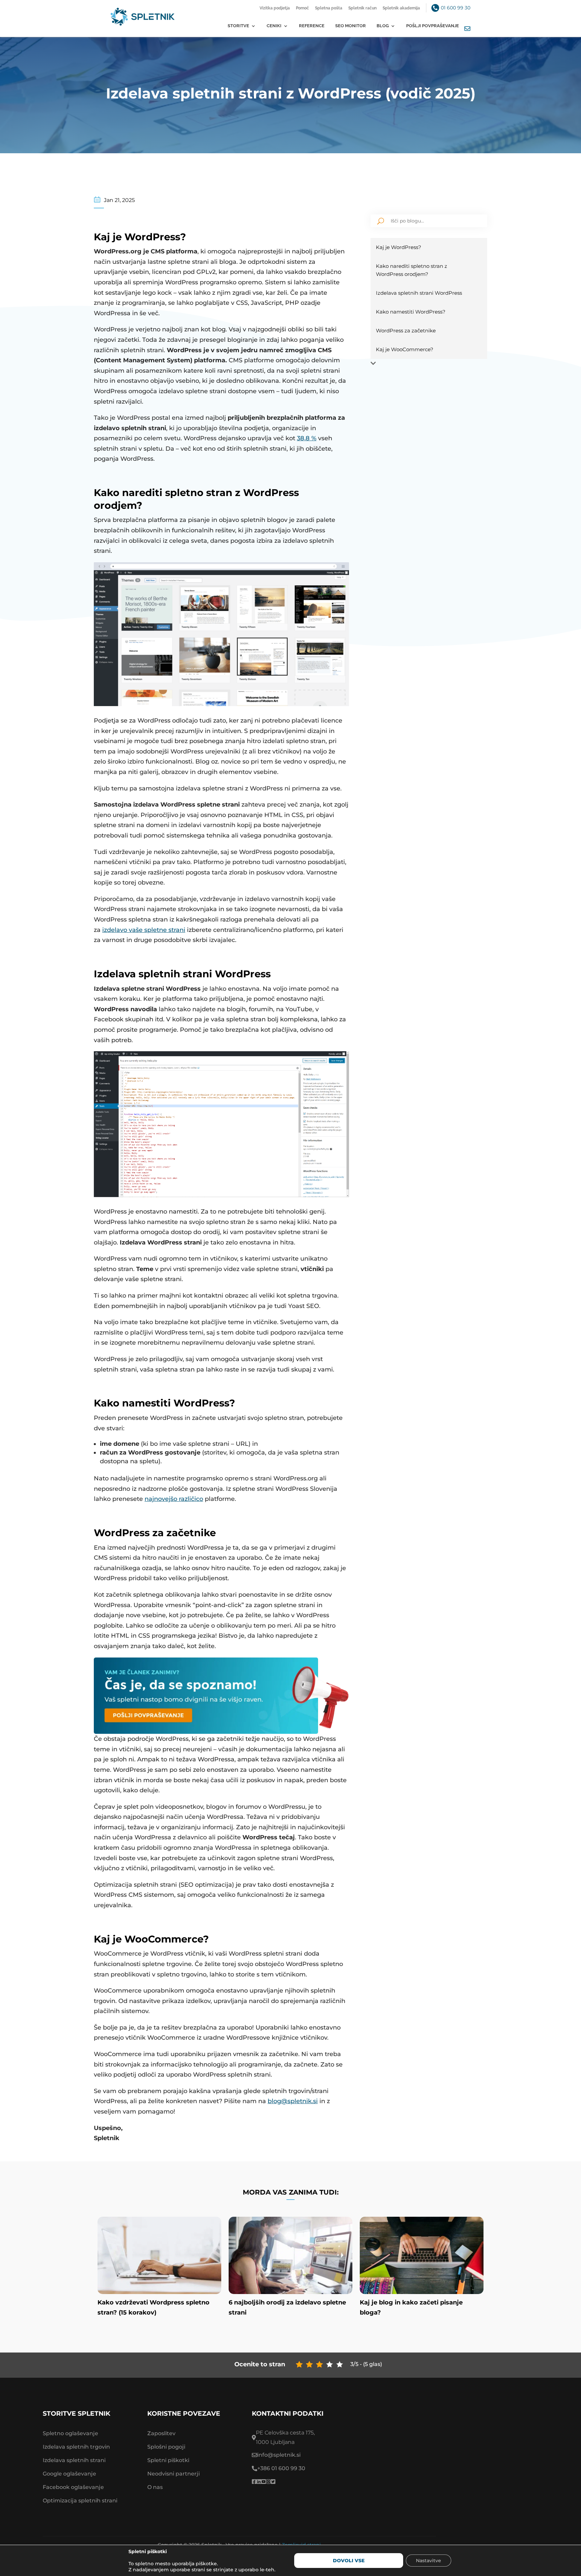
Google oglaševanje (69, 2474)
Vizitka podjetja (275, 8)
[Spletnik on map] (451, 2457)
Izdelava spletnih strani (74, 2460)
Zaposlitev (161, 2433)
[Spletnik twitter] (273, 2482)
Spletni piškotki (168, 2460)
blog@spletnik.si (293, 2101)
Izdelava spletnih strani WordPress (419, 293)
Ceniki (274, 26)
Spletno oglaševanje (70, 2433)
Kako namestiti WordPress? (411, 312)
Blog (383, 26)
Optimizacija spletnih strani (80, 2501)
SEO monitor (351, 26)
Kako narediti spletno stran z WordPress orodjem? (412, 270)
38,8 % (307, 438)
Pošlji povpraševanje (433, 26)
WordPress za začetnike (406, 331)
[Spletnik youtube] (264, 2482)
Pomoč (302, 8)
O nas (155, 2487)
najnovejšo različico (174, 1499)
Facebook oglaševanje (73, 2487)
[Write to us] (467, 29)
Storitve (238, 26)
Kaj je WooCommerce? (405, 349)
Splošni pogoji (166, 2447)
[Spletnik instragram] (268, 2482)
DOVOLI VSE (349, 2561)
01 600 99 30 (456, 8)
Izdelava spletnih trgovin (76, 2447)
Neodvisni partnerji (173, 2474)
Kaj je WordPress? (399, 247)
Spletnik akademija (401, 8)
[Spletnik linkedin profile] (259, 2482)
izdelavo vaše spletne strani (144, 930)
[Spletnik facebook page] (254, 2482)
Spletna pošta (329, 8)
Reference (312, 26)
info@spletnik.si (279, 2455)
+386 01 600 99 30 (281, 2468)
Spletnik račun (362, 8)
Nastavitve (429, 2561)
